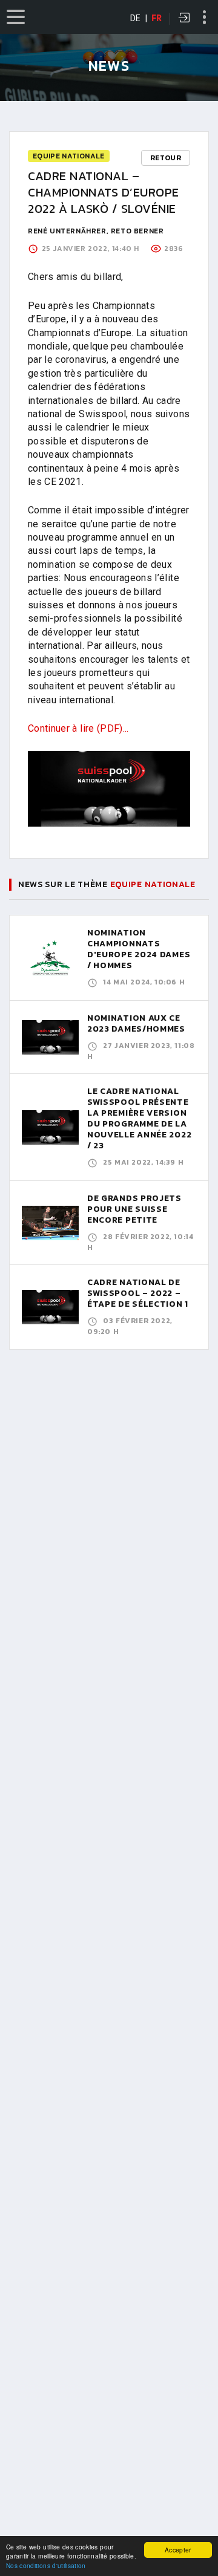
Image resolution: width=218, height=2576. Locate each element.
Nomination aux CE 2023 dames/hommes (136, 1023)
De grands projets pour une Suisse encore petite (134, 1209)
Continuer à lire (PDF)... (80, 728)
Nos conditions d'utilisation (46, 2565)
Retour (166, 158)
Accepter (178, 2550)
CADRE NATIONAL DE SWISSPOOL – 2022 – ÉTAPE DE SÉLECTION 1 (138, 1293)
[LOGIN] (185, 19)
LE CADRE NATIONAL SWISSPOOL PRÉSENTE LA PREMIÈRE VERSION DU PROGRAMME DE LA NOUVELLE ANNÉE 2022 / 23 (139, 1118)
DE (136, 18)
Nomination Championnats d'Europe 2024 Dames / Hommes (139, 949)
